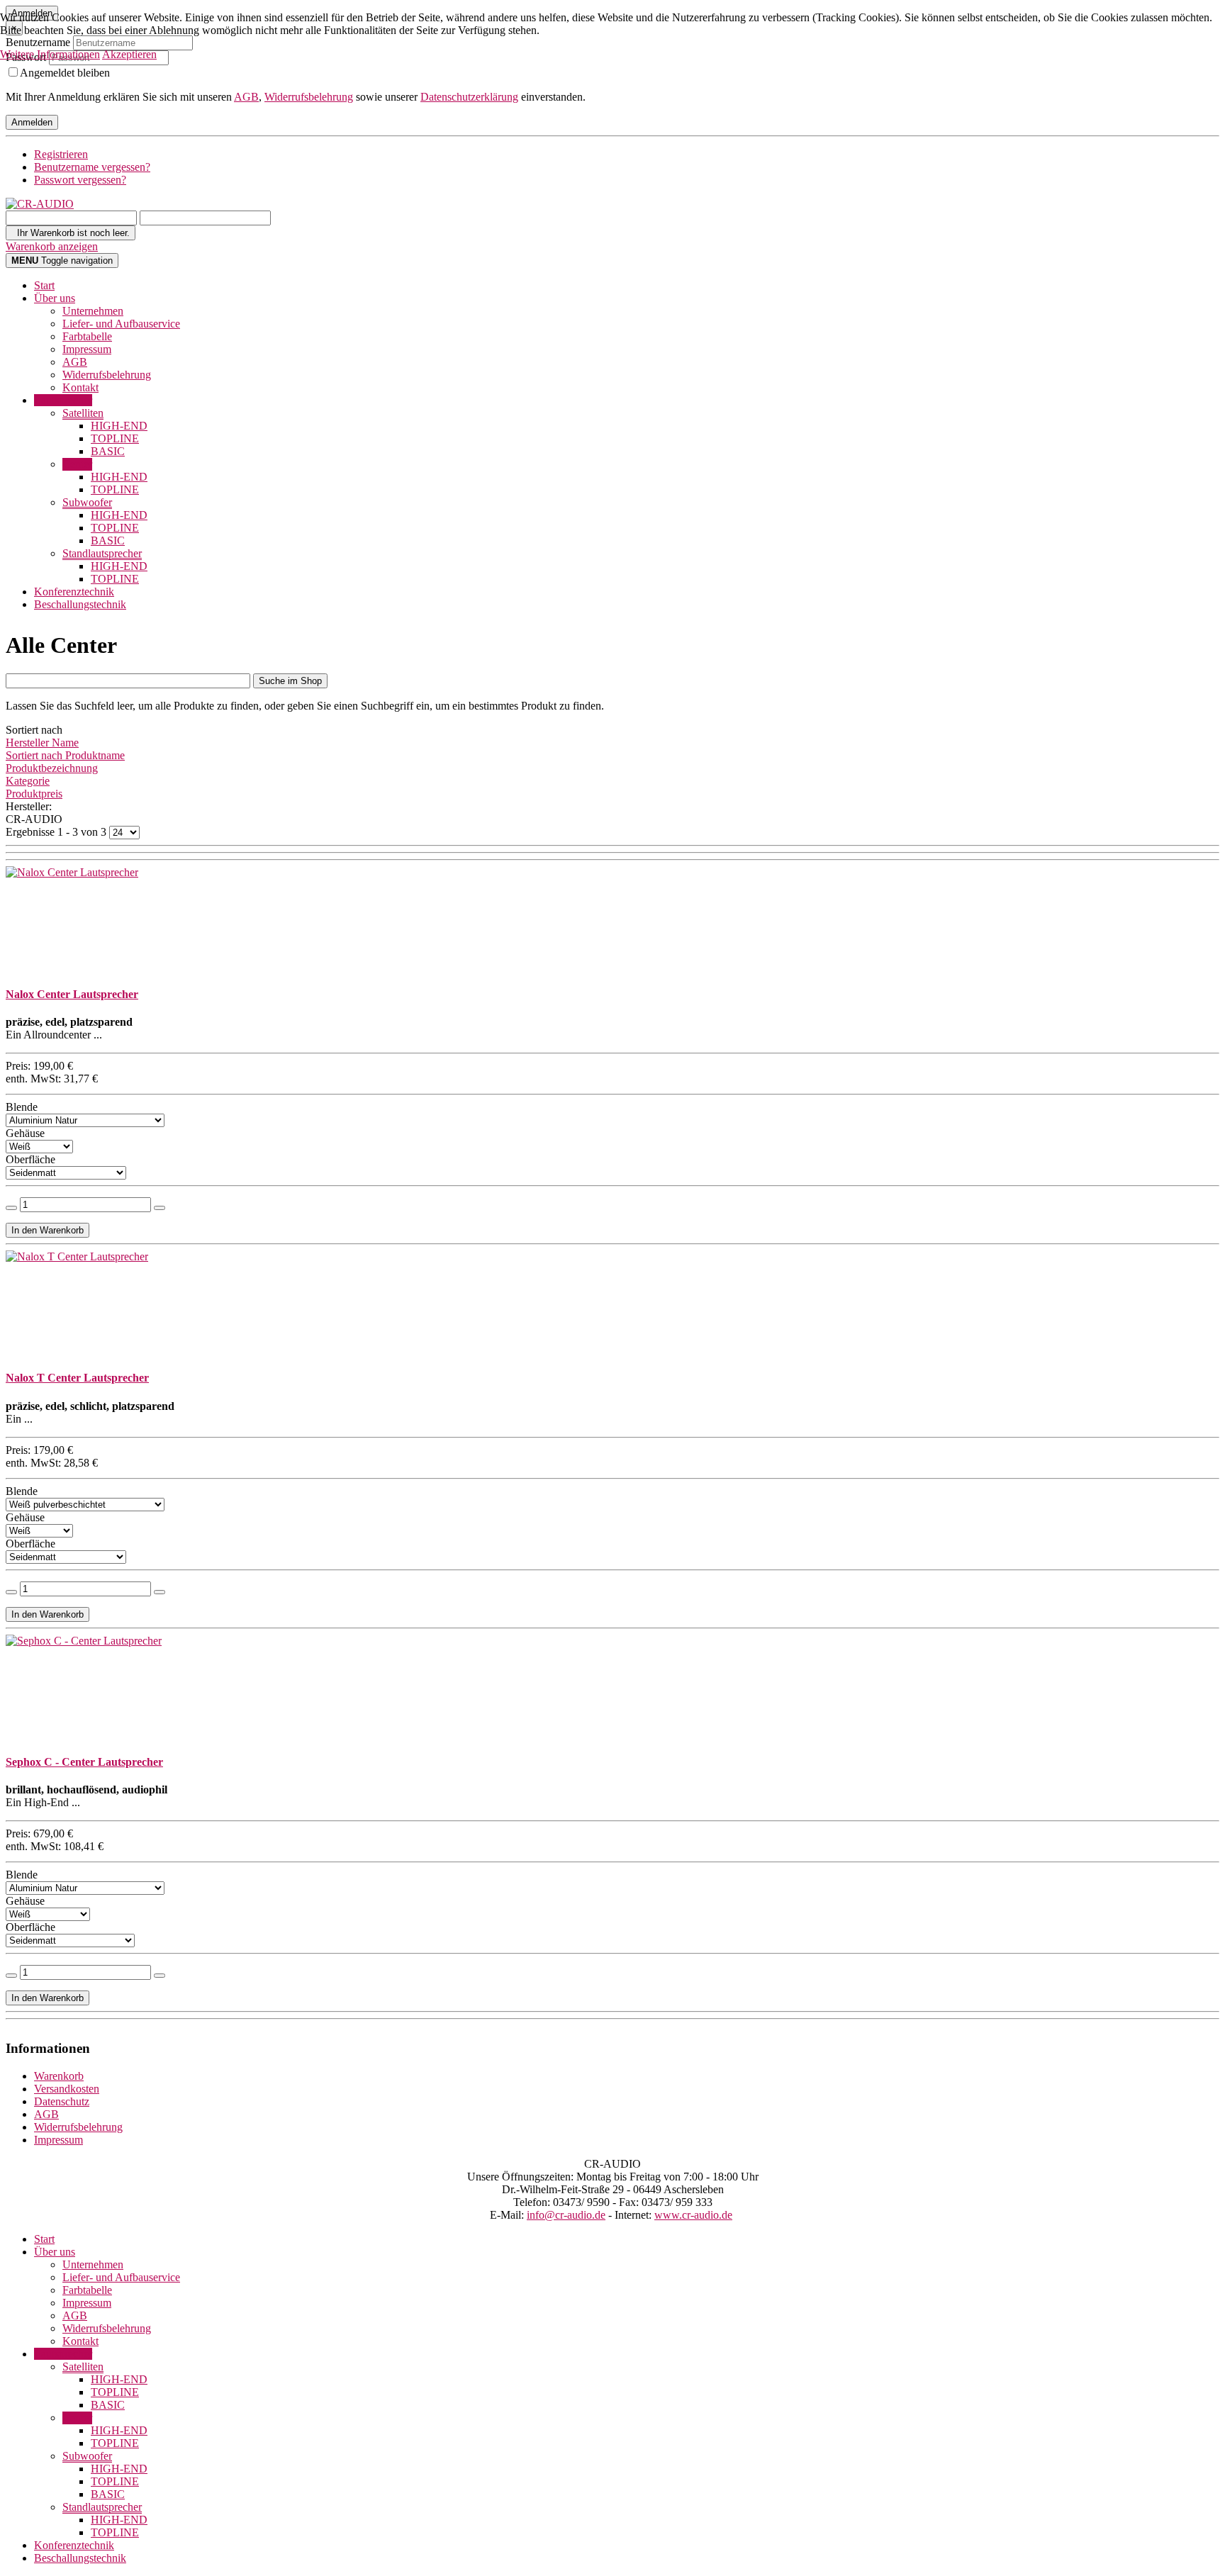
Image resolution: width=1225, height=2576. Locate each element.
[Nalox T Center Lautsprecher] (77, 1256)
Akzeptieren (129, 54)
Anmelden (32, 122)
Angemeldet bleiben (65, 73)
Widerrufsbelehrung (309, 97)
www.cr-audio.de (693, 2215)
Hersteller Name (42, 743)
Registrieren (61, 154)
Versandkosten (67, 2089)
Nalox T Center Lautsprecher (77, 1378)
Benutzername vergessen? (92, 167)
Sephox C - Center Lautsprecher (84, 1762)
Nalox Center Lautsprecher (72, 994)
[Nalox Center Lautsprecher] (72, 872)
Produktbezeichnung (52, 768)
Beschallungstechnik (80, 604)
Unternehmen (93, 311)
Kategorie (28, 781)
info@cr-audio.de (566, 2215)
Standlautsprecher (102, 553)
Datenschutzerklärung (469, 97)
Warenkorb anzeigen (52, 246)
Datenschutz (62, 2101)
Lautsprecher (63, 400)
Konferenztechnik (74, 592)
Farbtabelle (87, 336)
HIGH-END (119, 426)
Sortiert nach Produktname (65, 755)
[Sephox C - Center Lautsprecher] (84, 1641)
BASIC (108, 451)
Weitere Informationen (50, 54)
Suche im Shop (290, 681)
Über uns (55, 298)
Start (44, 285)
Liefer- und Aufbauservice (121, 324)
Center (77, 464)
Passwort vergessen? (80, 180)
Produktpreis (34, 794)
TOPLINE (115, 438)
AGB (246, 97)
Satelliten (83, 413)
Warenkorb (59, 2076)
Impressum (87, 349)
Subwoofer (87, 502)
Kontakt (80, 387)
